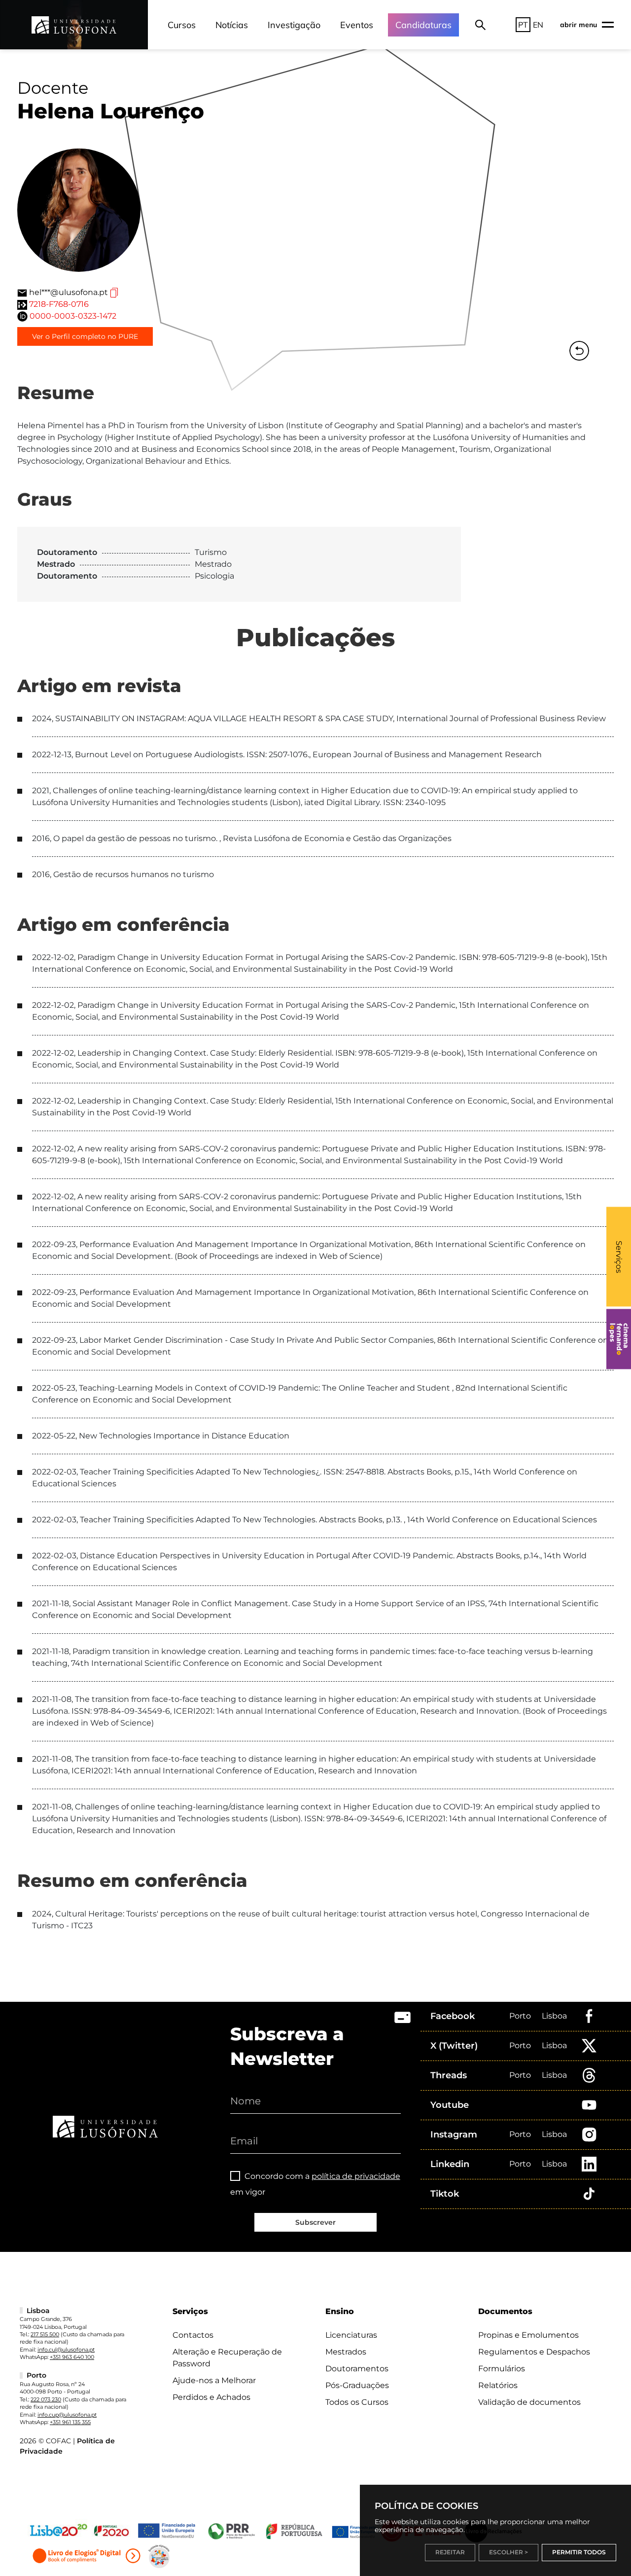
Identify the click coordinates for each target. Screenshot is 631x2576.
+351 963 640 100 (72, 2357)
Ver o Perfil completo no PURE (85, 336)
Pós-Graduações (357, 2385)
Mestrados (346, 2352)
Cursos (182, 25)
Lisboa (554, 2016)
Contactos (193, 2335)
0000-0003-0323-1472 (73, 316)
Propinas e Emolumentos (528, 2335)
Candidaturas (423, 25)
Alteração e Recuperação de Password (227, 2358)
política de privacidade (356, 2176)
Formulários (502, 2369)
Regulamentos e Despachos (534, 2352)
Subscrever (315, 2222)
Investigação (294, 25)
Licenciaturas (351, 2335)
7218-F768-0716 (59, 304)
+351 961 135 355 (70, 2422)
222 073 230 (46, 2399)
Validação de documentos (529, 2402)
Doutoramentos (357, 2369)
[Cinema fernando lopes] (619, 1339)
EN (538, 25)
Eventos (357, 25)
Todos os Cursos (357, 2402)
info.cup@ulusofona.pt (67, 2415)
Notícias (232, 25)
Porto (520, 2016)
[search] (480, 25)
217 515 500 (45, 2334)
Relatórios (498, 2385)
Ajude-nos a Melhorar (214, 2380)
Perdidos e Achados (211, 2397)
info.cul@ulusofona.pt (66, 2350)
